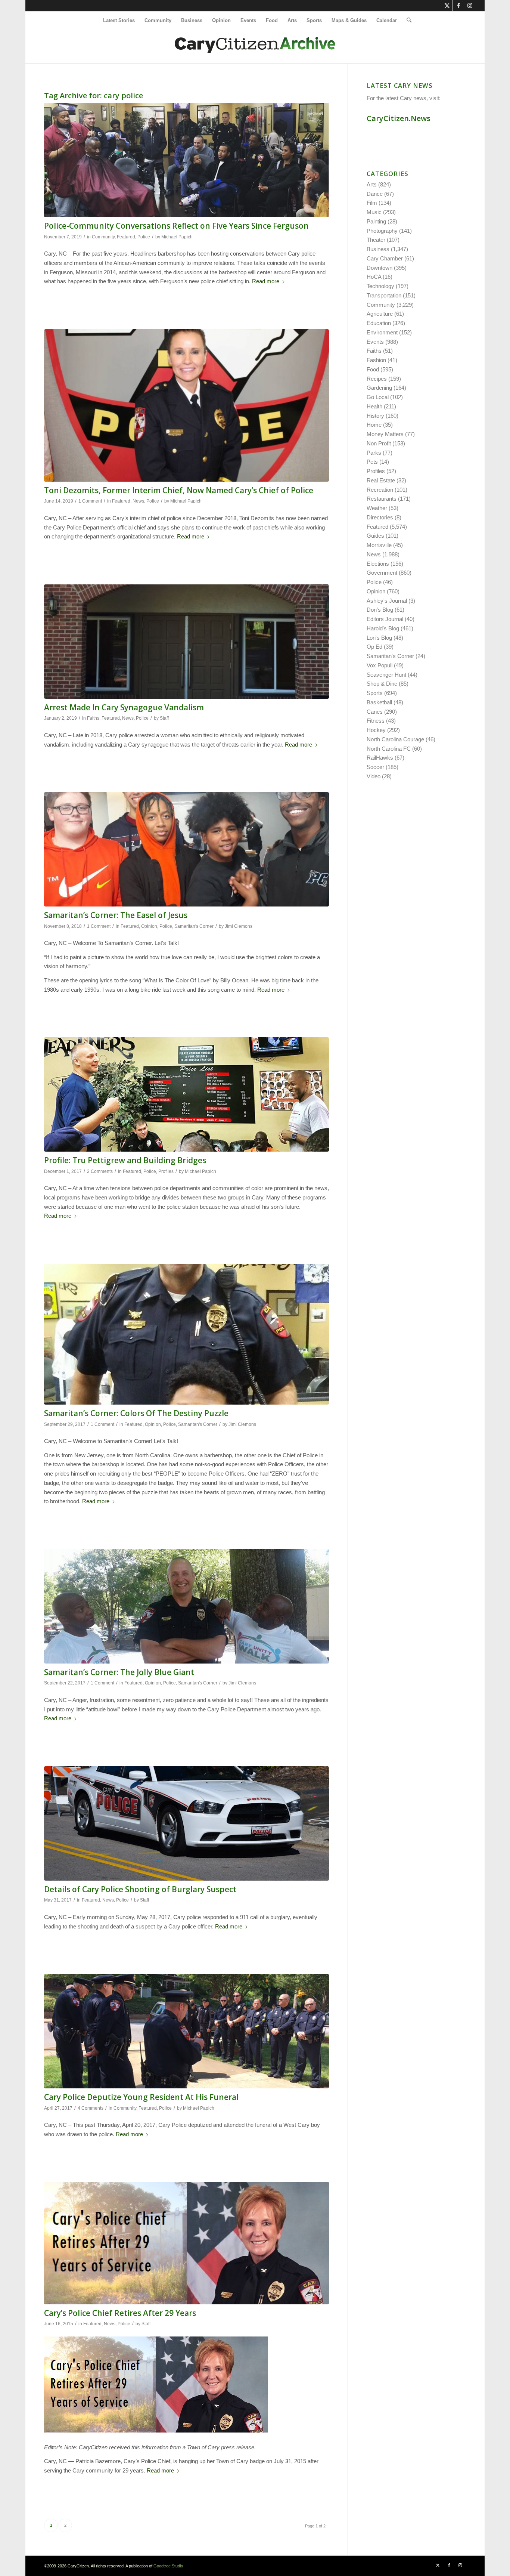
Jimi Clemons (239, 926)
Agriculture (380, 314)
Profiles (166, 1171)
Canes (375, 712)
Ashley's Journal (387, 601)
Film (372, 203)
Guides (375, 536)
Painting (376, 221)
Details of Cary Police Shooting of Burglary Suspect (140, 1889)
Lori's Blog (379, 638)
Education (379, 323)
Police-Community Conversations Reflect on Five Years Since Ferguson (176, 226)
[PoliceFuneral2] (186, 2031)
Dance (375, 194)
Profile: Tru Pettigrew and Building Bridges (125, 1160)
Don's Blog (380, 610)
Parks (374, 453)
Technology (380, 286)
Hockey (376, 730)
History (375, 416)
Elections (378, 564)
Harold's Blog (383, 628)
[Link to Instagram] (470, 6)
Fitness (376, 721)
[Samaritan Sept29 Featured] (186, 1334)
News (138, 501)
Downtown (380, 268)
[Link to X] (447, 6)
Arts (372, 184)
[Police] (186, 2243)
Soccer (375, 767)
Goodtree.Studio (168, 2566)
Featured (126, 237)
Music (374, 212)
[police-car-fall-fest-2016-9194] (186, 1823)
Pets (372, 462)
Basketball (379, 702)
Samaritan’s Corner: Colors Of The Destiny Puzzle (136, 1413)
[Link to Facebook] (458, 6)
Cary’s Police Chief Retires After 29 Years (120, 2313)
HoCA (374, 277)
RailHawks (380, 758)
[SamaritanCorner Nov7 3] (186, 849)
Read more (266, 281)
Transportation (384, 295)
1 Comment (90, 501)
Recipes (377, 379)
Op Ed (374, 647)
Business (378, 249)
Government (382, 573)
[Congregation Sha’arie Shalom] (186, 642)
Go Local (378, 397)
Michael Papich (177, 237)
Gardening (379, 388)
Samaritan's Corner (194, 926)
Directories (380, 517)
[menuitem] (119, 21)
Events (375, 342)
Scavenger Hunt (386, 675)
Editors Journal (385, 619)
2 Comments (100, 1171)
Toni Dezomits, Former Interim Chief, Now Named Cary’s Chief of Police (179, 490)
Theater (376, 240)
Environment (382, 332)
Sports (375, 693)
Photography (382, 231)
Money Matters (385, 434)
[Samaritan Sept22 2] (186, 1606)
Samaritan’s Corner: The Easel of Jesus (116, 915)
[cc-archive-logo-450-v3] (255, 47)
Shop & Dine (382, 684)
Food (373, 369)
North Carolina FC (389, 749)
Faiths (93, 718)
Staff (164, 718)
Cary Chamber (385, 258)
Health (374, 406)
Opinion (149, 926)
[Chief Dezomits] (186, 405)
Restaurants (382, 499)
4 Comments (91, 2108)
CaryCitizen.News (399, 118)
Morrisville (379, 545)
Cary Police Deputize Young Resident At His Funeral (141, 2097)
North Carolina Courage (395, 739)
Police (144, 237)
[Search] (407, 21)
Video (374, 776)
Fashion (376, 360)
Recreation (380, 490)
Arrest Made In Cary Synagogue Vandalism (124, 707)
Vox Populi (380, 665)
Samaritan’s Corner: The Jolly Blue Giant (119, 1672)
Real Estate (381, 480)
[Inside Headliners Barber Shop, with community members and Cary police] (186, 160)
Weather (377, 508)
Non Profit (379, 443)
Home (374, 425)
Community (103, 237)
